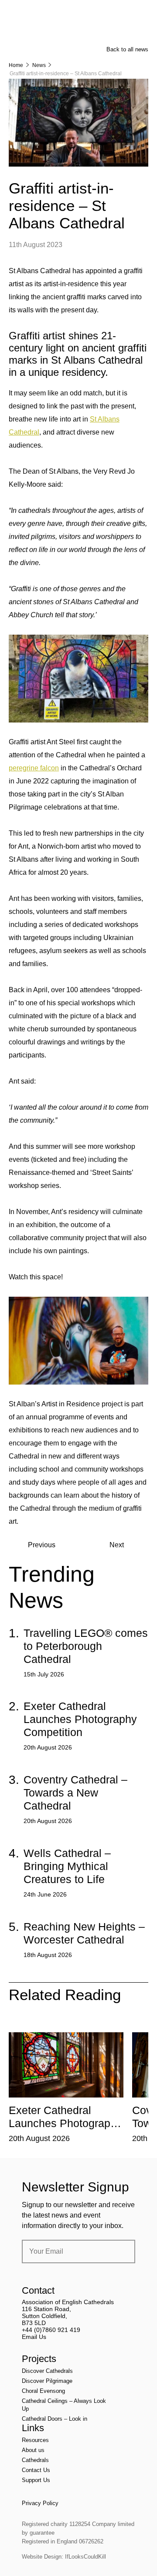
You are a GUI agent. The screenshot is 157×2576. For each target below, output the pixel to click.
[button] (55, 2026)
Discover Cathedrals (47, 2371)
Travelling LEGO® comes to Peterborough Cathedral (86, 1646)
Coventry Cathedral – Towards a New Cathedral (75, 1793)
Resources (35, 2440)
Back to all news (127, 49)
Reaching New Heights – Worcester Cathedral (84, 1933)
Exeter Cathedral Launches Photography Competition (80, 1719)
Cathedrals (35, 2460)
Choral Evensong (43, 2391)
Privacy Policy (40, 2503)
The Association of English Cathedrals (41, 30)
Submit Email (121, 2251)
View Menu (143, 13)
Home (16, 65)
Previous (42, 1545)
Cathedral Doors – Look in (55, 2419)
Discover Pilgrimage (47, 2381)
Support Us (36, 2480)
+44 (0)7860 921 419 (51, 2330)
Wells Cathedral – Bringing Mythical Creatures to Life (67, 1866)
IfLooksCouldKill (85, 2557)
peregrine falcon (34, 768)
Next (117, 1545)
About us (33, 2450)
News (39, 65)
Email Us (34, 2337)
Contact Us (36, 2470)
